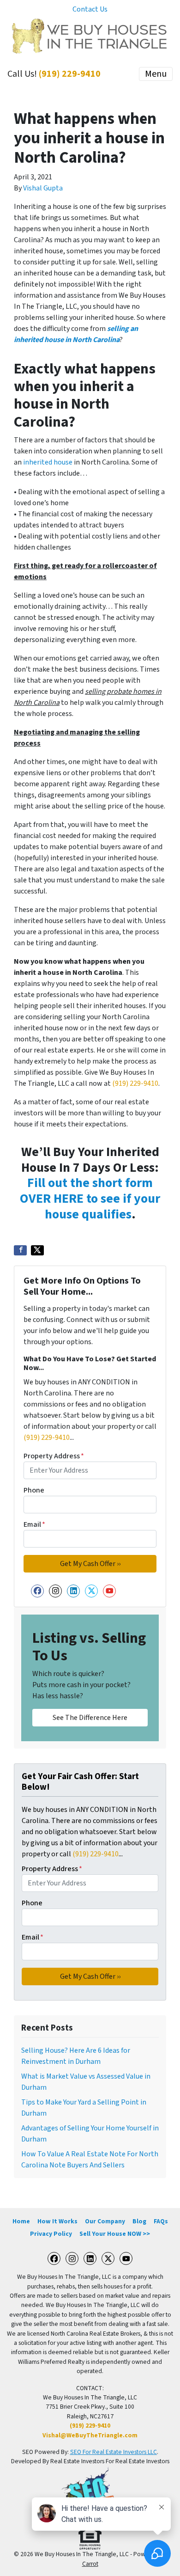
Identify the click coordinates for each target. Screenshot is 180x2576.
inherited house (48, 462)
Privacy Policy (51, 2234)
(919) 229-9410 (70, 74)
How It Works (57, 2221)
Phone (34, 1490)
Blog (139, 2221)
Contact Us (90, 9)
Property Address (54, 1456)
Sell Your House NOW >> (115, 2234)
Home (21, 2221)
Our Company (105, 2221)
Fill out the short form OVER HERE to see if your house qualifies (90, 1198)
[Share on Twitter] (37, 1250)
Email (34, 1524)
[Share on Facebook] (20, 1250)
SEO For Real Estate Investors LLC (114, 2452)
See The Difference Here (90, 1718)
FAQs (161, 2221)
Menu (156, 74)
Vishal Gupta (43, 188)
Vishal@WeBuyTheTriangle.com (90, 2435)
